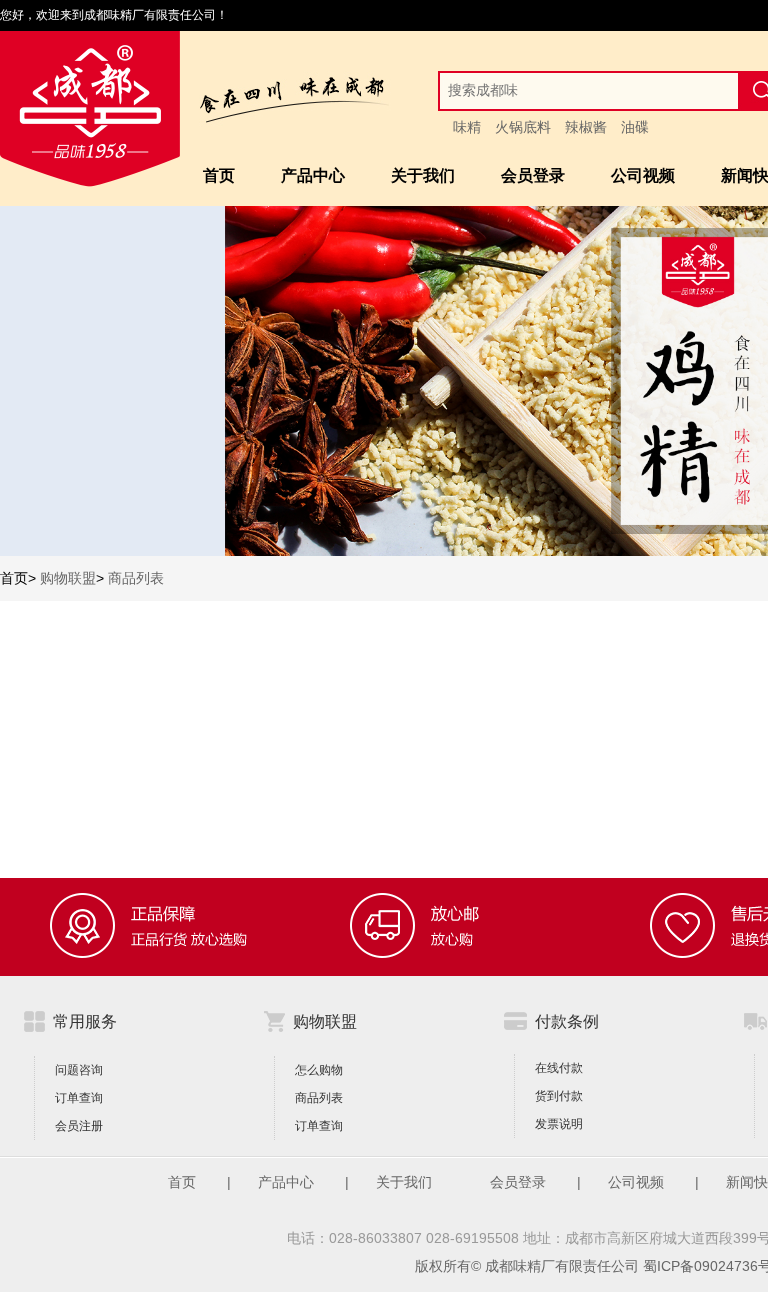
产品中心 (313, 175)
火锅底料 (523, 127)
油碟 (635, 127)
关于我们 (423, 175)
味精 (467, 127)
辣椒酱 (586, 127)
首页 (219, 175)
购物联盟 (68, 578)
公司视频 (643, 175)
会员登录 (533, 175)
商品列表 (136, 578)
